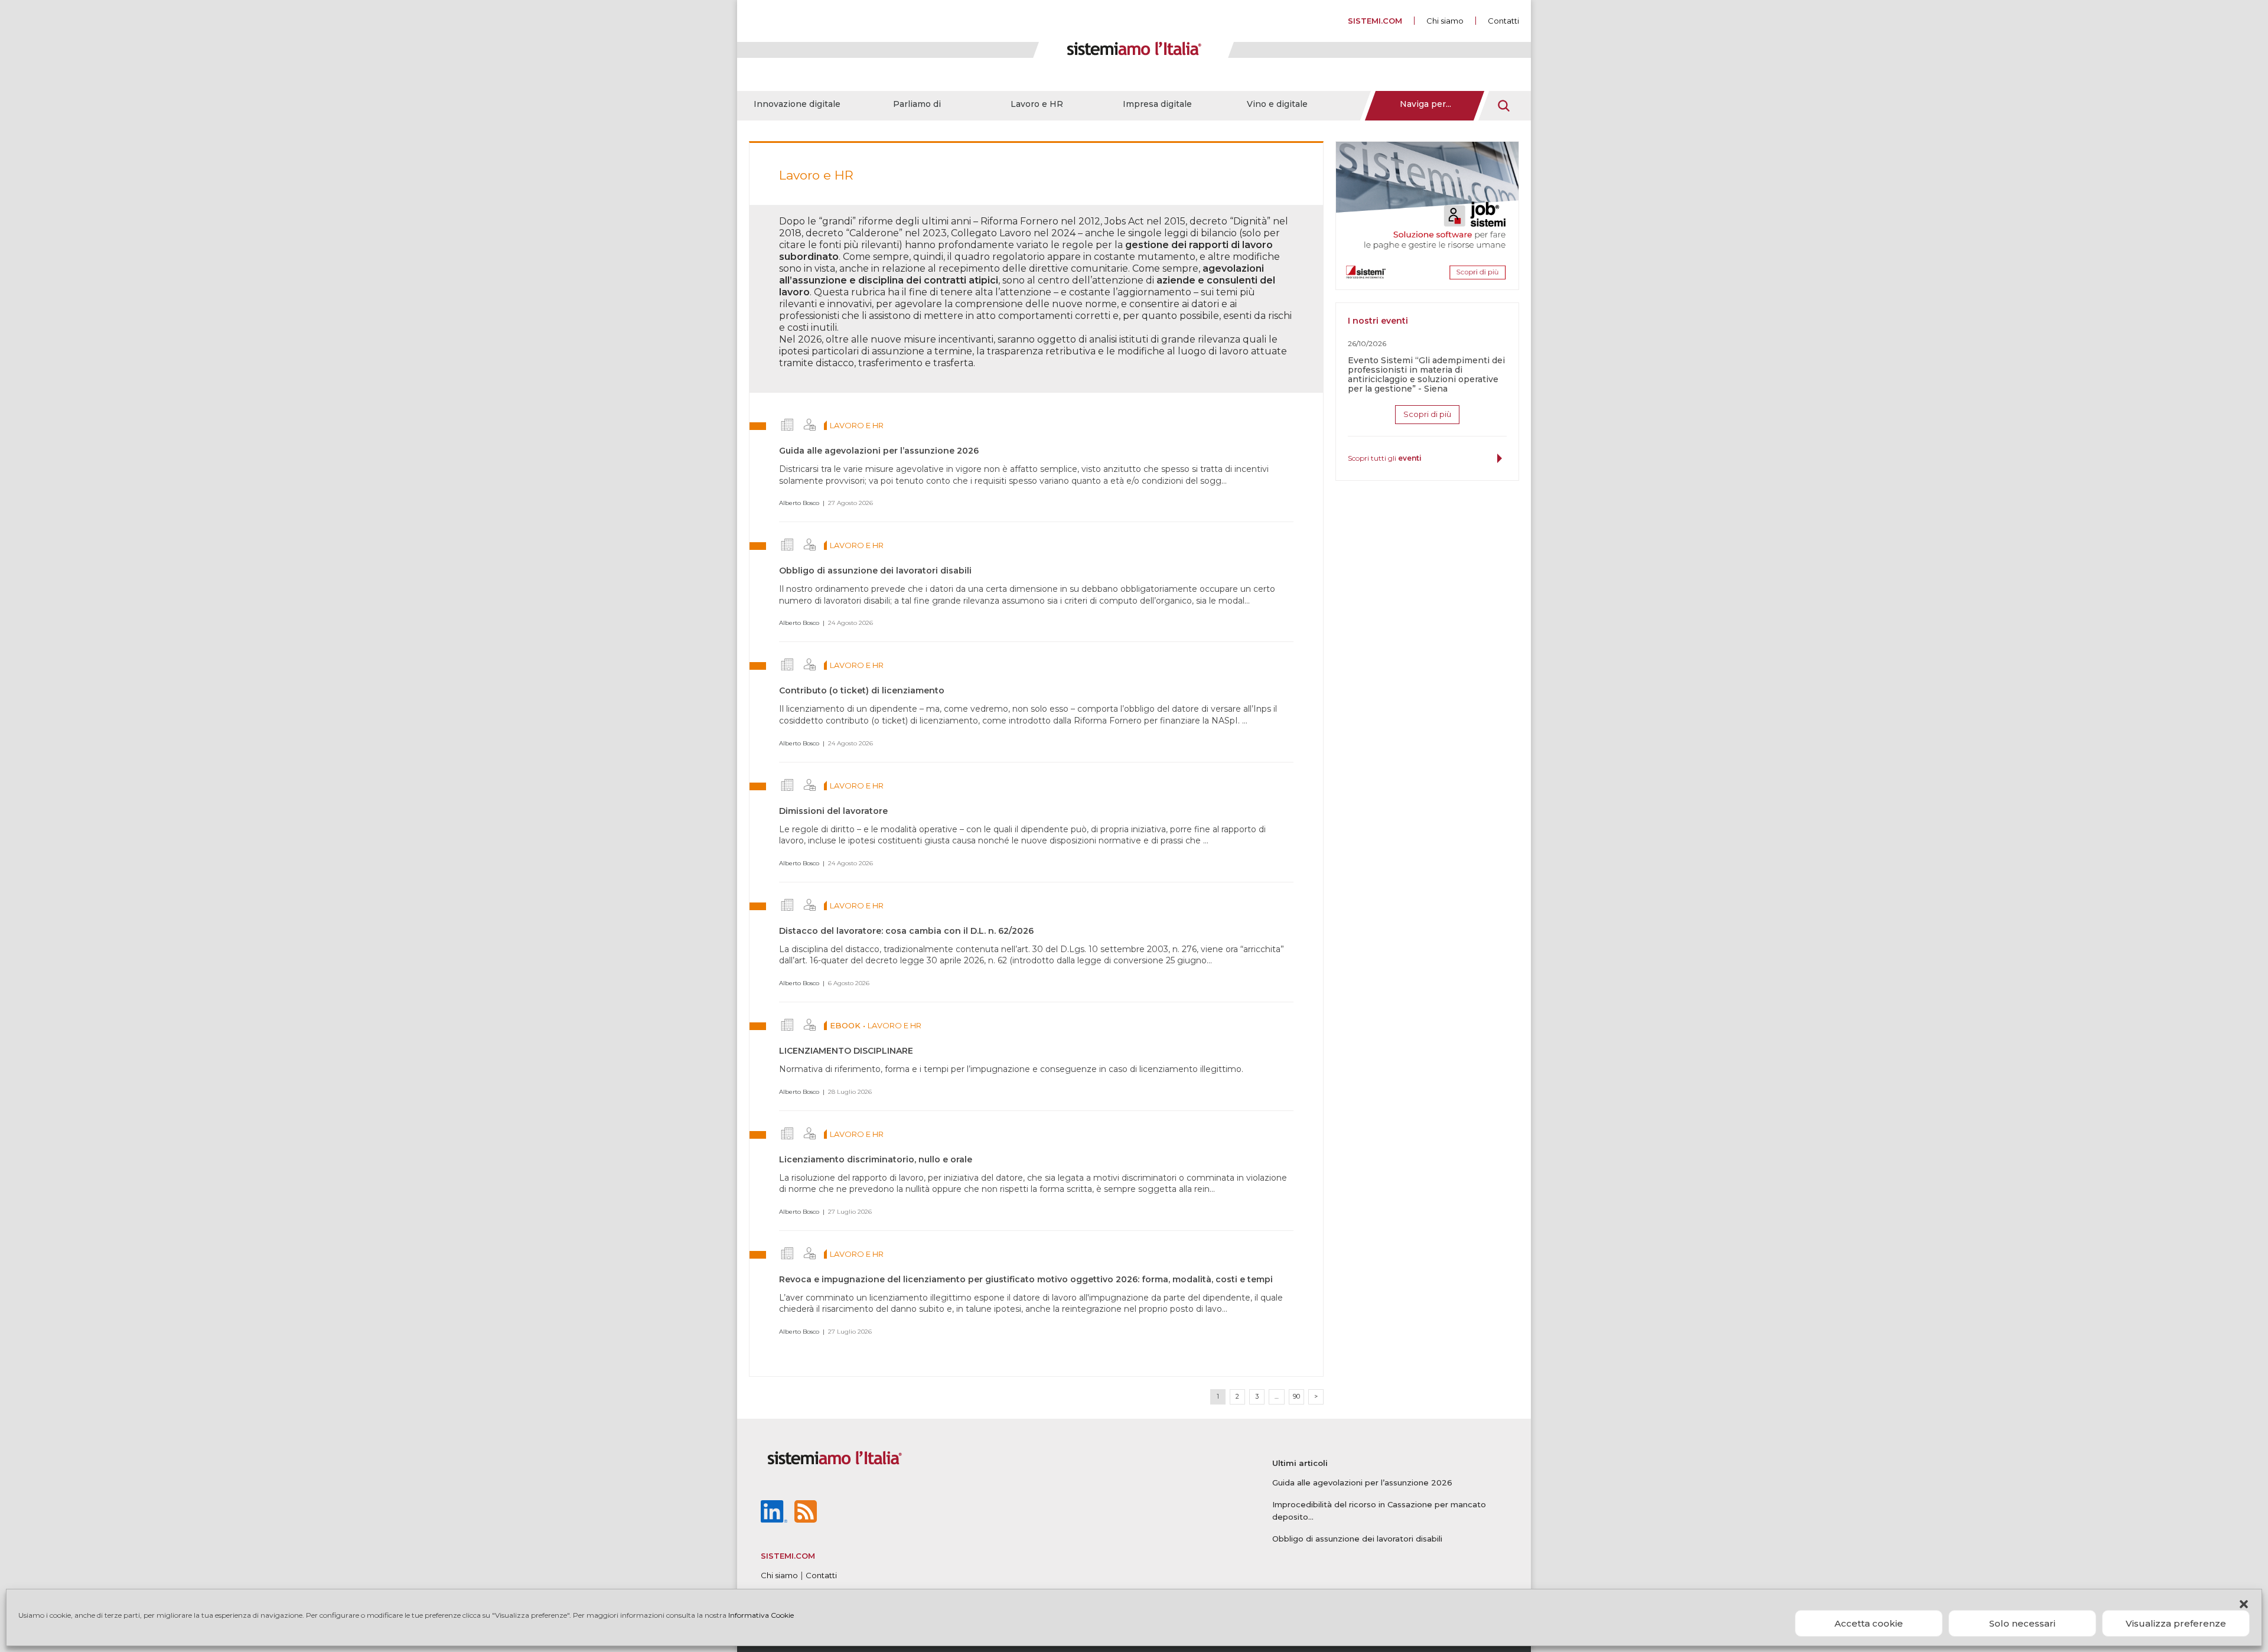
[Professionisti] (810, 425)
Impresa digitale (1157, 104)
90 (1296, 1397)
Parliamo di (917, 104)
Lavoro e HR (1037, 104)
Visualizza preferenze (2176, 1623)
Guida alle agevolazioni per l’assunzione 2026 (879, 451)
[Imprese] (787, 425)
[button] (2244, 1604)
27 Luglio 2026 (850, 1212)
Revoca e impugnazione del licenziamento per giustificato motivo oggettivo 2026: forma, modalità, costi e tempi (1026, 1279)
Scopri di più (1427, 414)
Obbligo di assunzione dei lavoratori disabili (875, 571)
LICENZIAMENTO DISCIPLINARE (846, 1051)
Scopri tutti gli (1385, 458)
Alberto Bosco (799, 503)
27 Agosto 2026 (850, 503)
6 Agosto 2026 (849, 983)
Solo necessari (2022, 1623)
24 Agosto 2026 (850, 623)
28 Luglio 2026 (850, 1092)
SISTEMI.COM (1375, 21)
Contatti (1503, 21)
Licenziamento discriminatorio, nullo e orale (876, 1159)
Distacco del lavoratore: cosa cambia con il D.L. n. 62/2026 (906, 931)
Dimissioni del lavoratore (833, 811)
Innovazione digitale (797, 104)
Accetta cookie (1869, 1623)
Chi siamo (1445, 21)
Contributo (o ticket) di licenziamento (862, 690)
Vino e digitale (1277, 104)
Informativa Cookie (761, 1615)
